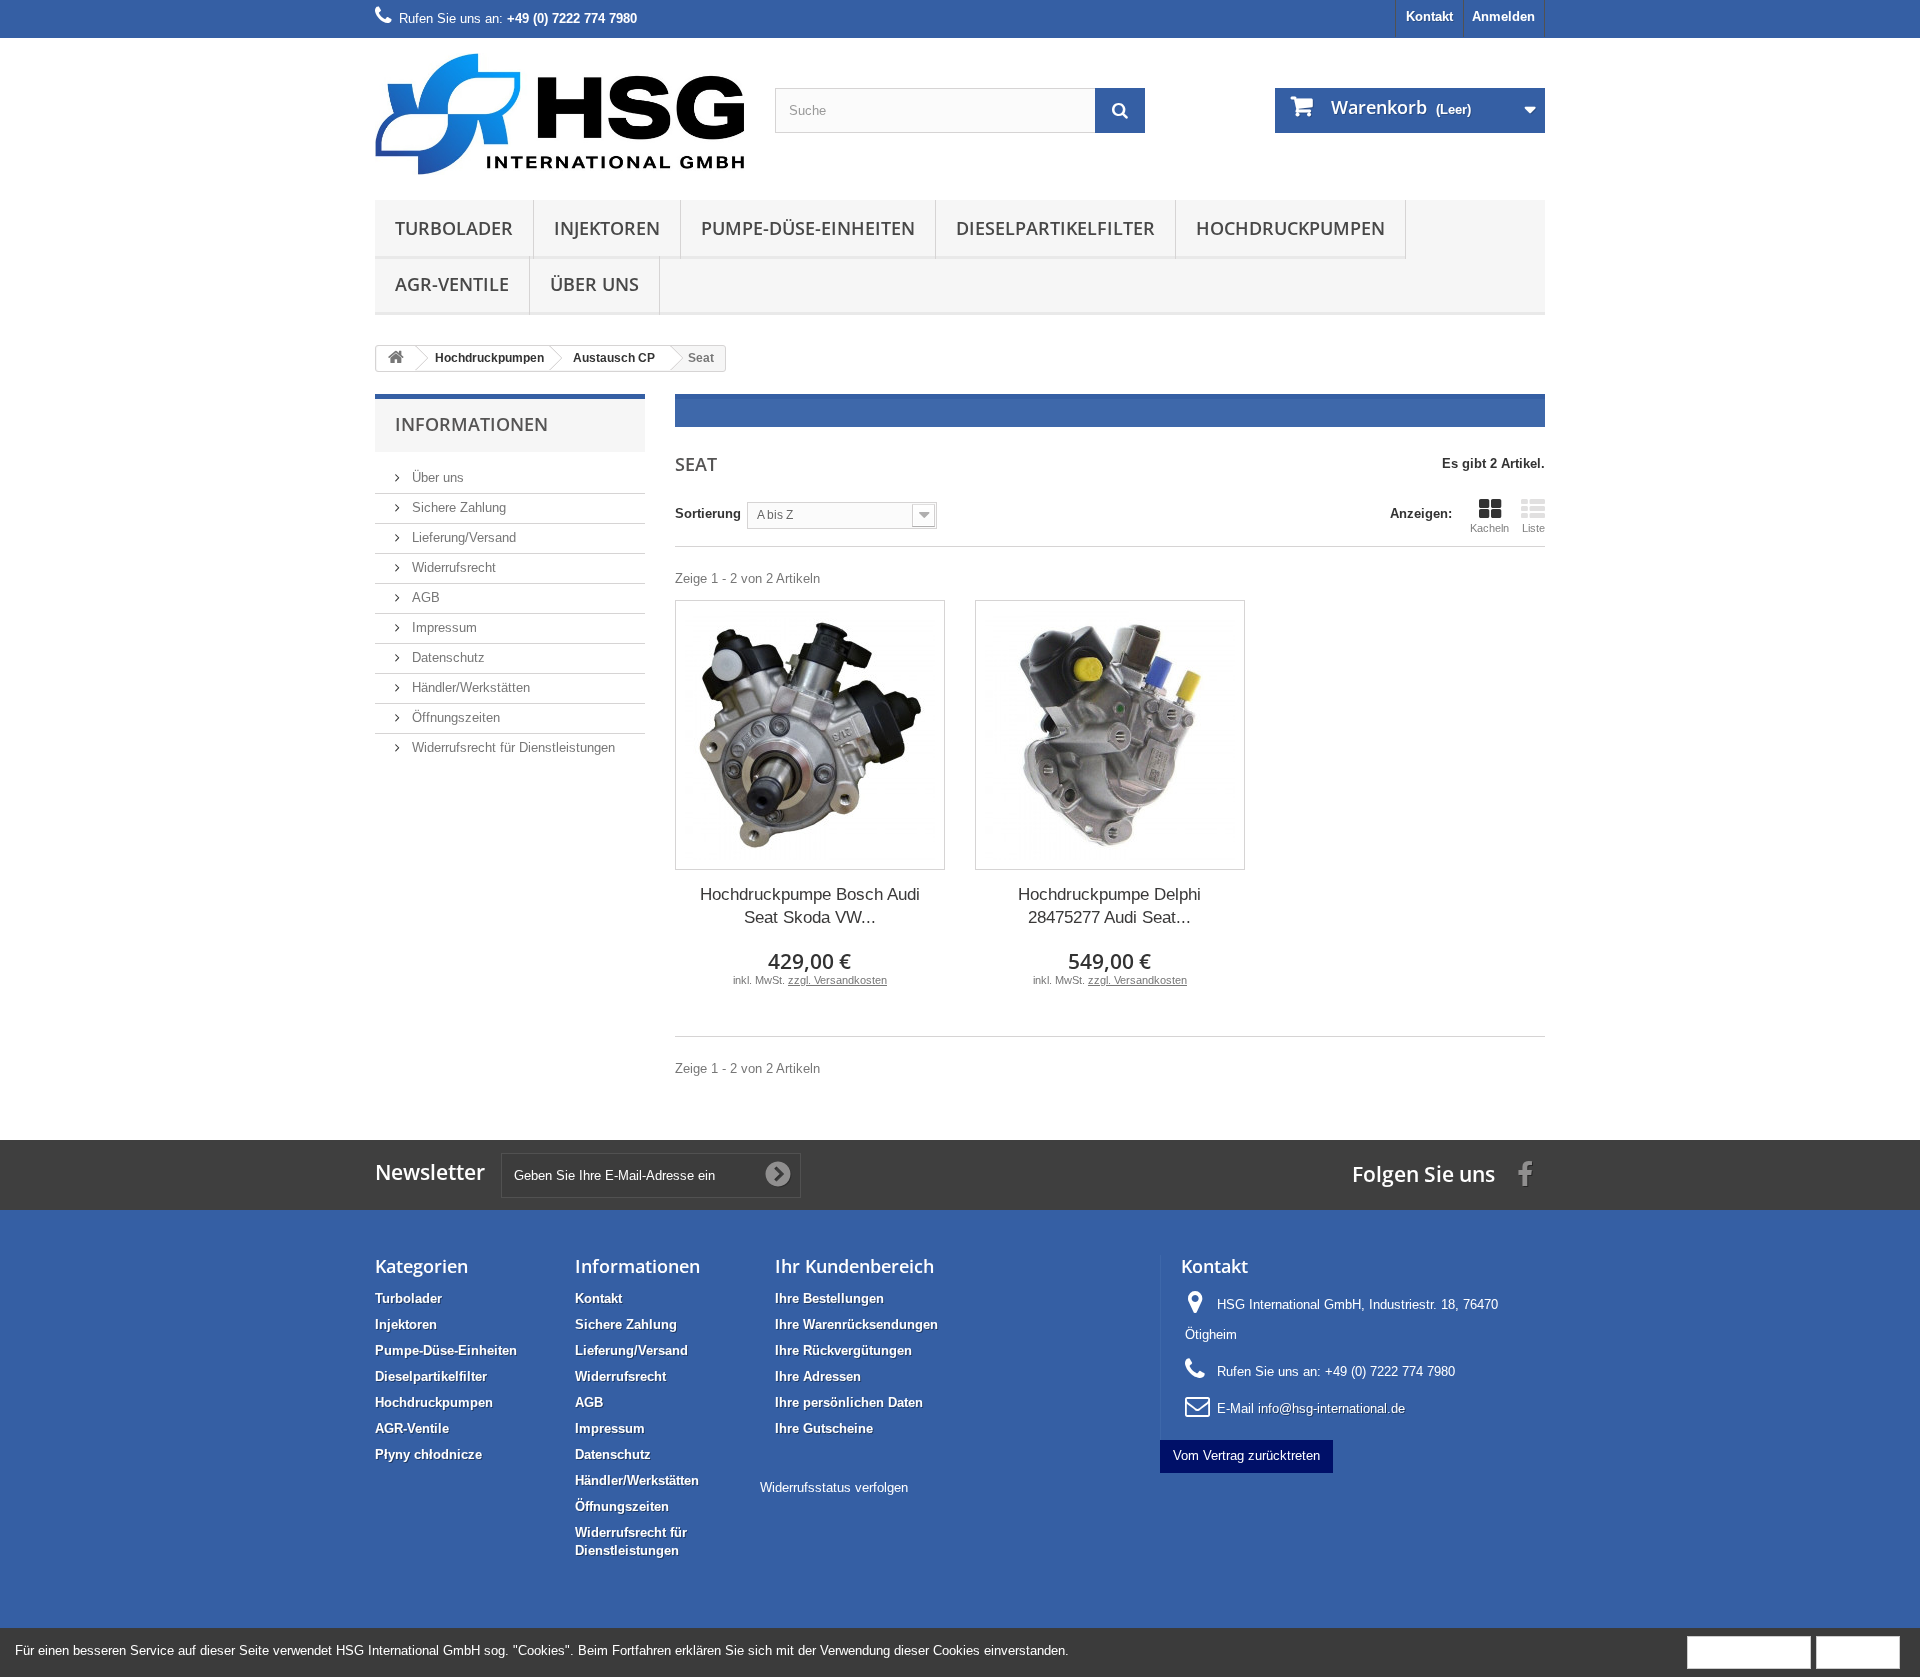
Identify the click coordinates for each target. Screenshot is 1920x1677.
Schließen (1858, 1651)
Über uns (594, 284)
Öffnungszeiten (454, 717)
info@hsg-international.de (1331, 1408)
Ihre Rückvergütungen (843, 1350)
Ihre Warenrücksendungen (856, 1324)
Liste (1533, 528)
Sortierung (708, 513)
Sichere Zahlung (457, 507)
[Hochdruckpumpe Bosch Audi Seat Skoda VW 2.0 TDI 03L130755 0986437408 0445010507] (810, 735)
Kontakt (1429, 16)
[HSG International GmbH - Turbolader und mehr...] (560, 114)
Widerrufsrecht (452, 567)
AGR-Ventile (452, 284)
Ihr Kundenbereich (854, 1266)
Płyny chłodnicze (428, 1454)
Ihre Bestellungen (829, 1298)
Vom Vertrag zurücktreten (1246, 1455)
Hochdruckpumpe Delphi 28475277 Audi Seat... (1109, 906)
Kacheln (1489, 528)
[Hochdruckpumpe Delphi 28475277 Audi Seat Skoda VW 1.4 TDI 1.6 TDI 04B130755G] (1110, 735)
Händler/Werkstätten (469, 687)
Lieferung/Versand (462, 537)
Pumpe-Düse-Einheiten (808, 228)
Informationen (471, 424)
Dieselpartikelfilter (1055, 228)
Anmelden (1503, 16)
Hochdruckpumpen (1290, 228)
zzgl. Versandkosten (837, 980)
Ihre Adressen (818, 1376)
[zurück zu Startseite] (396, 358)
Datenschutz (446, 657)
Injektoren (607, 228)
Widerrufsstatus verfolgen (834, 1487)
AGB (424, 597)
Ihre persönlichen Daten (849, 1402)
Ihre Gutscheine (824, 1428)
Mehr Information (1749, 1651)
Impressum (442, 627)
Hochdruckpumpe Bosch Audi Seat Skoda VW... (810, 906)
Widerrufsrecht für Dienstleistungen (511, 747)
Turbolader (454, 228)
